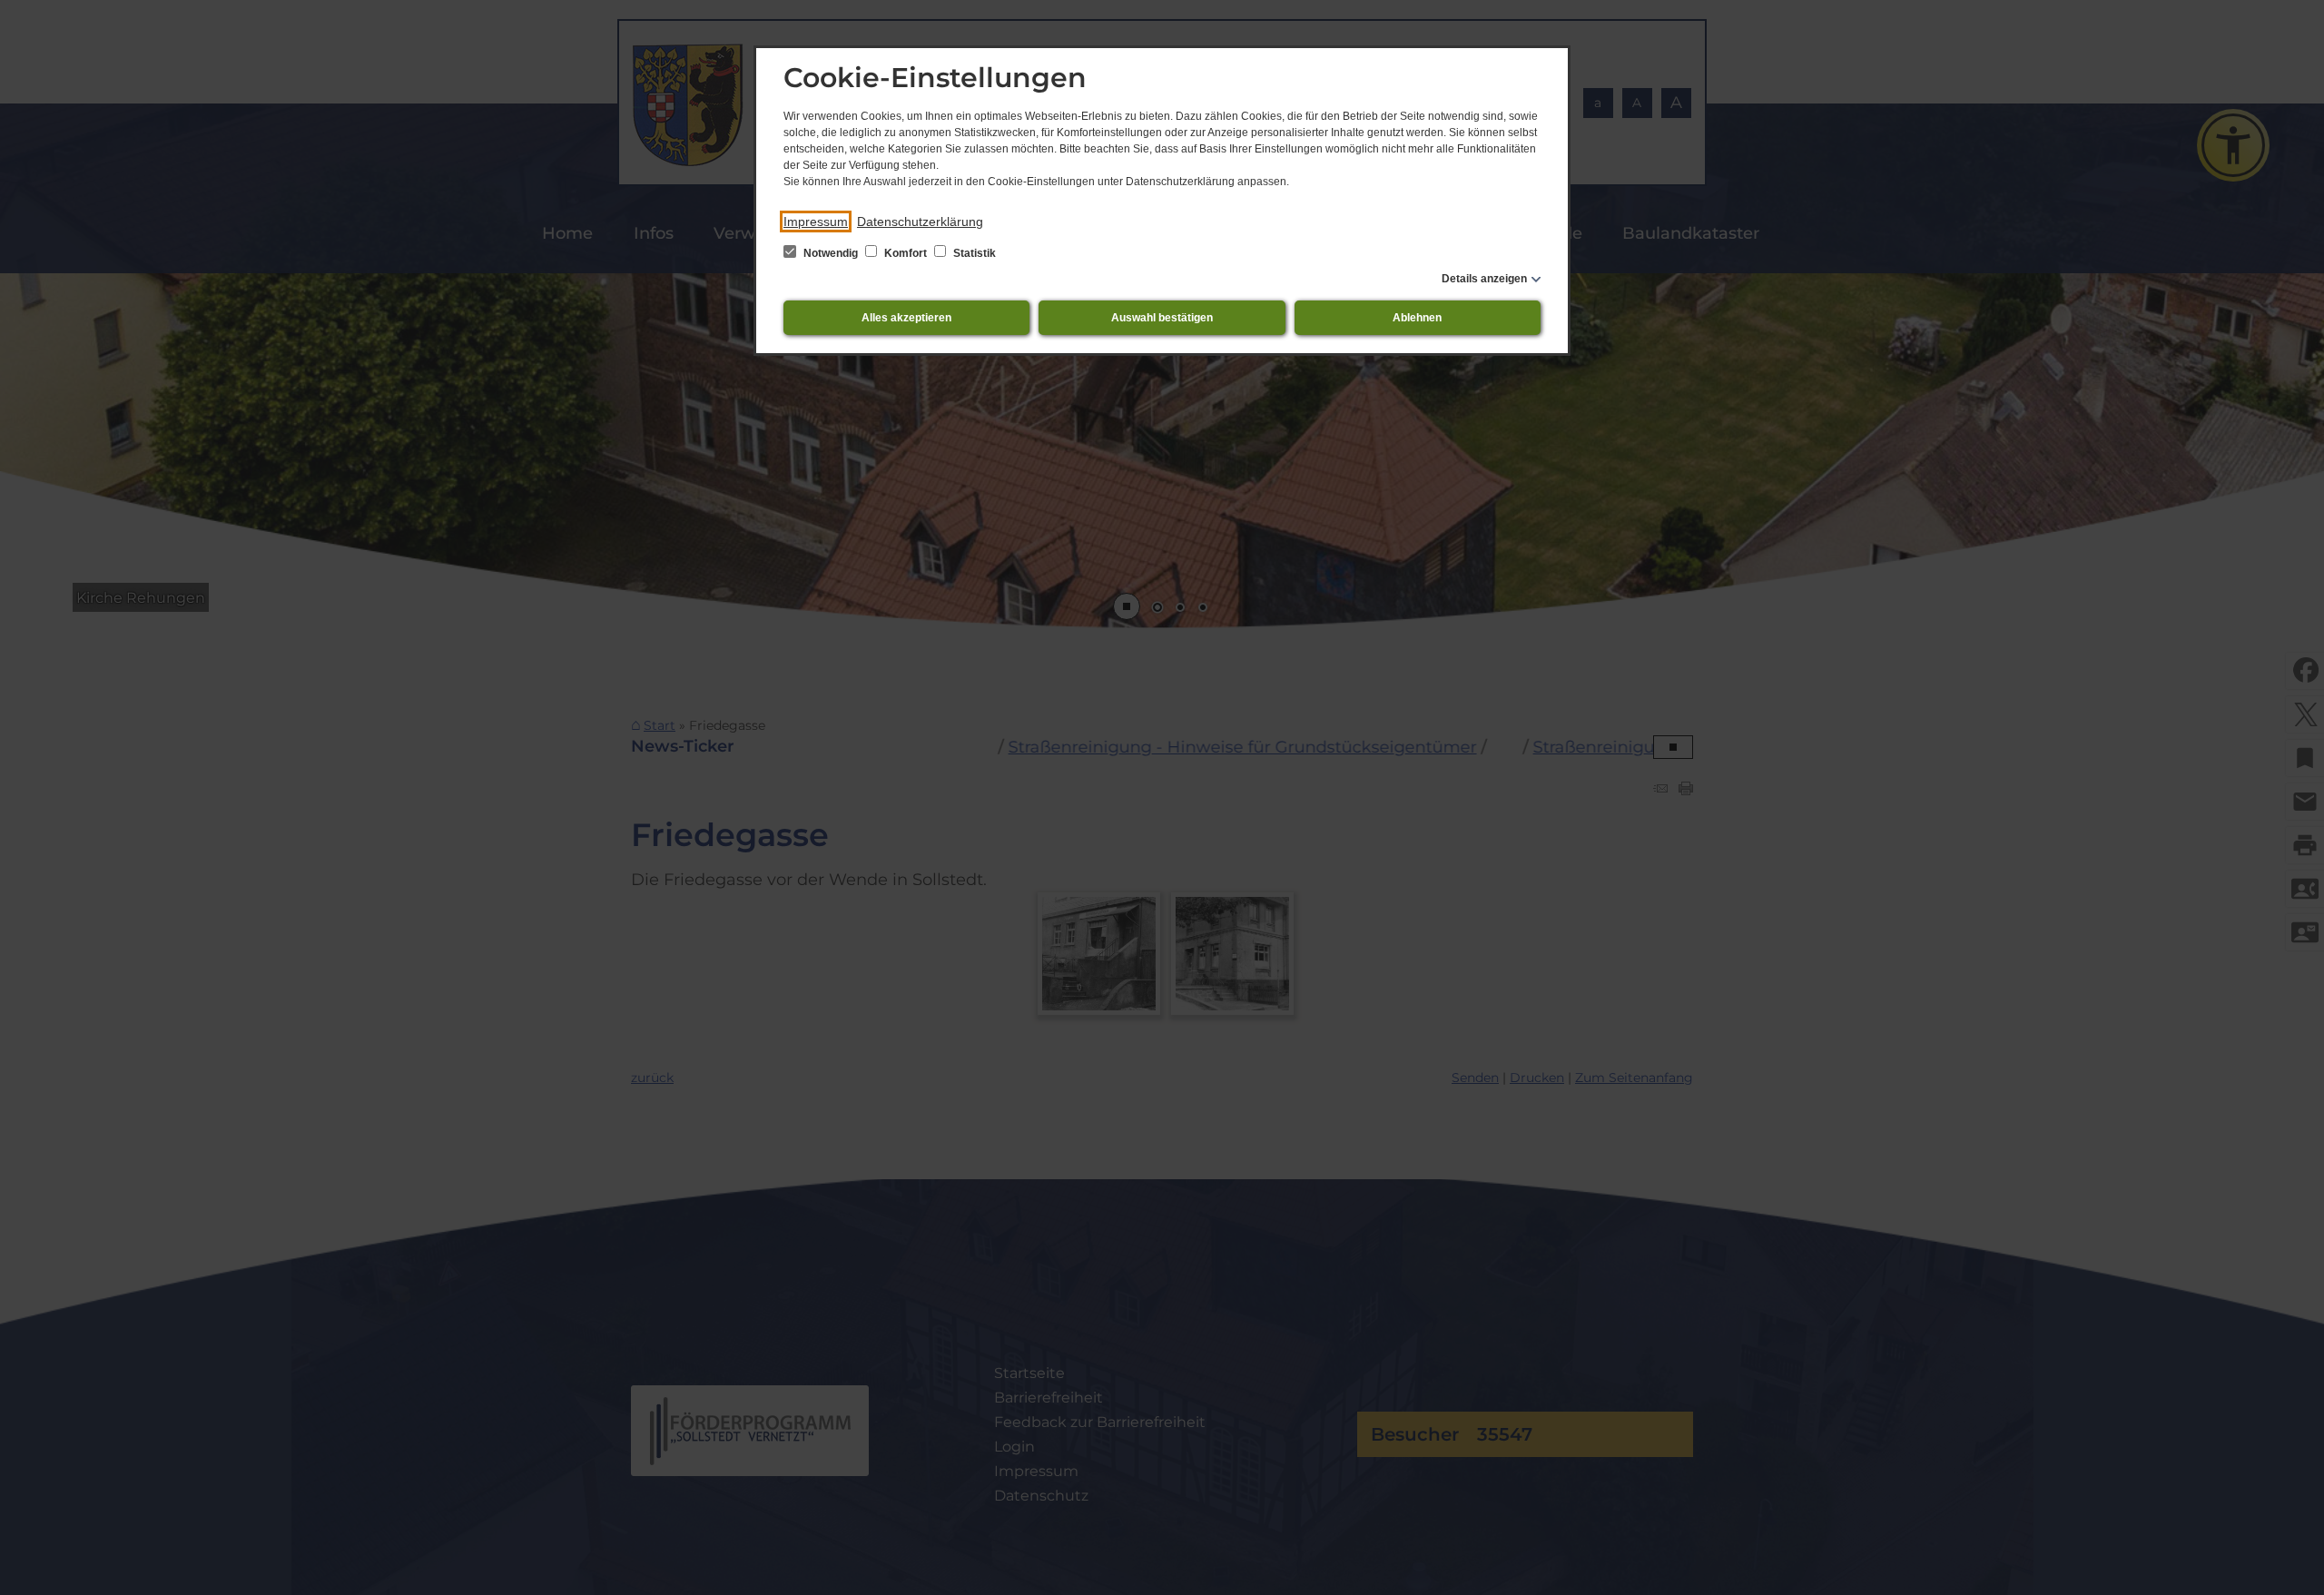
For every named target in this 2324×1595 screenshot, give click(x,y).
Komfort (906, 253)
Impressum (816, 222)
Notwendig (831, 253)
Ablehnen (1417, 318)
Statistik (973, 253)
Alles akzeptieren (906, 318)
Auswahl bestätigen (1162, 318)
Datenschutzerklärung (920, 222)
